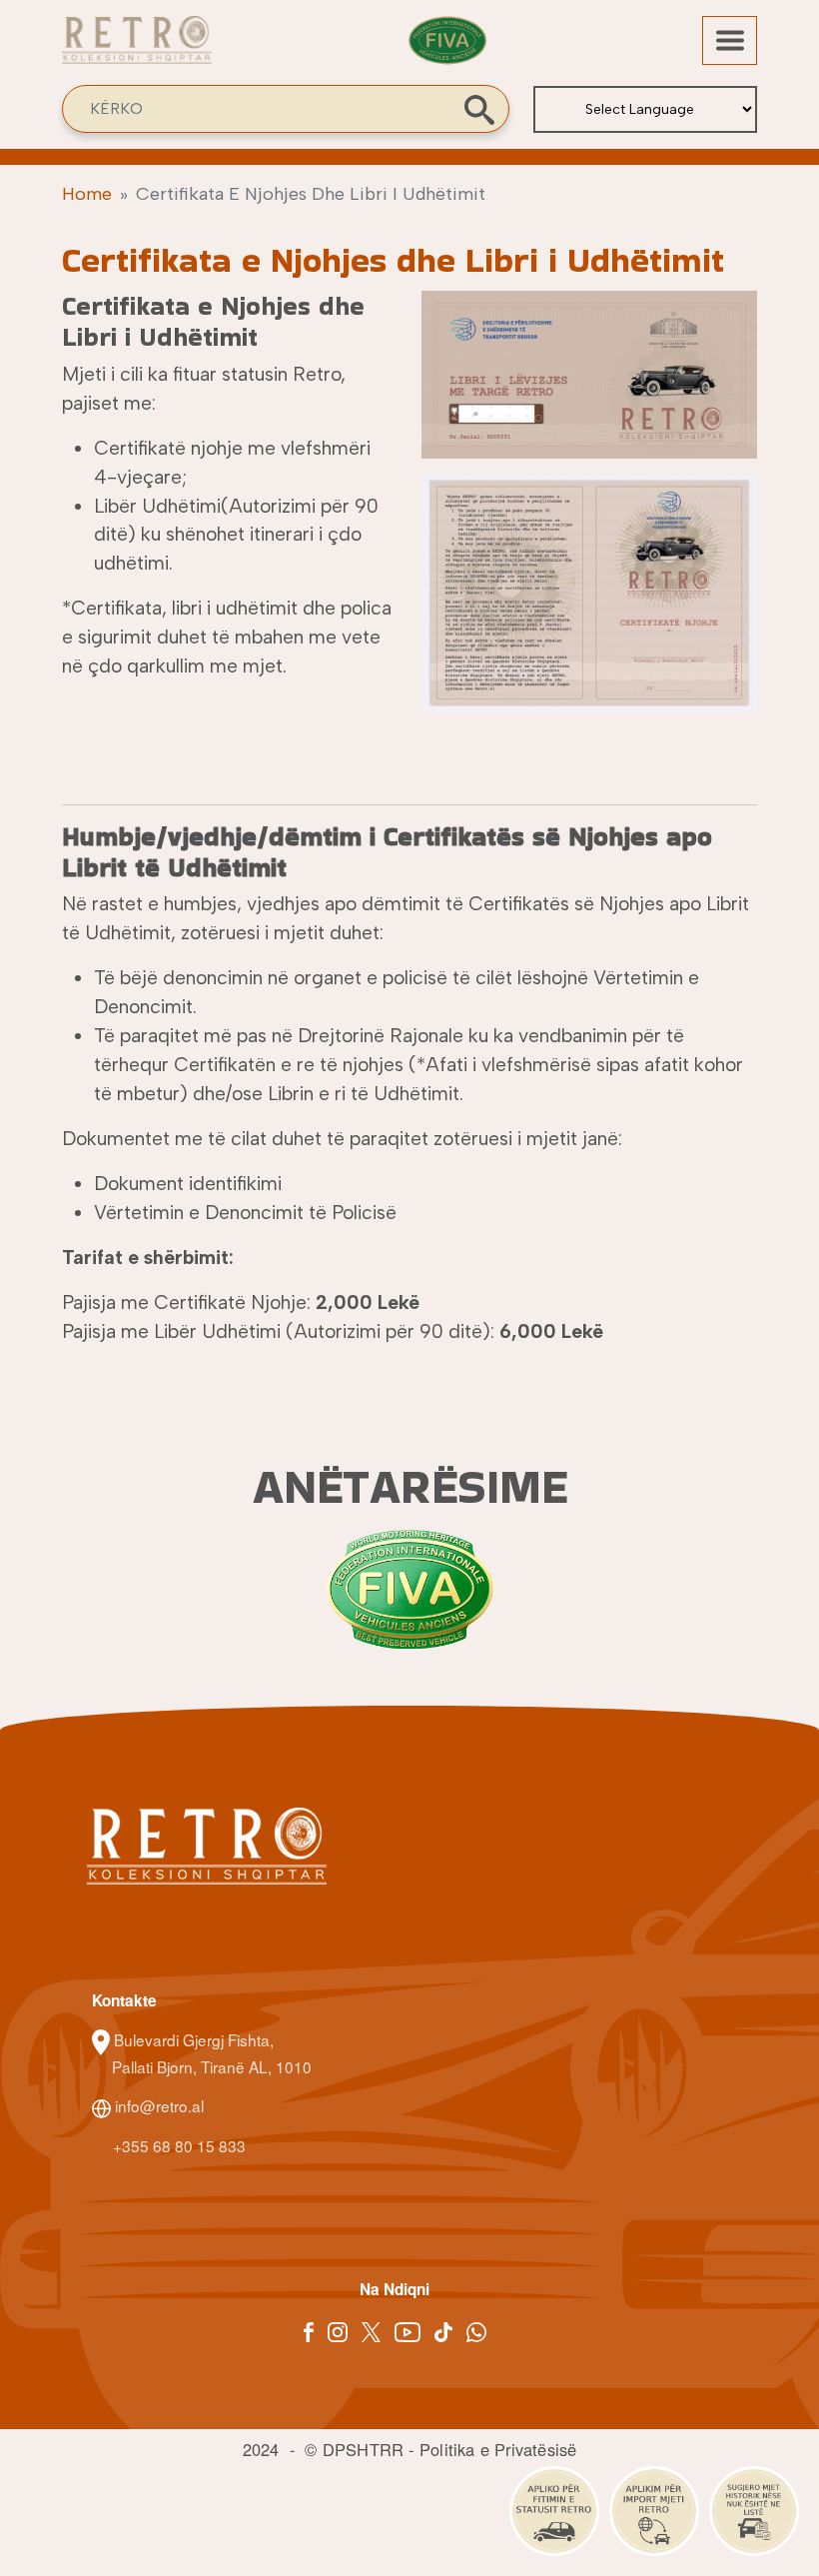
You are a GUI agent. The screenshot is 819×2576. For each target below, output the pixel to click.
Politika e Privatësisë (498, 2449)
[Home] (137, 50)
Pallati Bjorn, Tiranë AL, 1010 (212, 2066)
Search (479, 110)
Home (87, 194)
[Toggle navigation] (730, 40)
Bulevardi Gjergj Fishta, (194, 2039)
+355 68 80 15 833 (177, 2145)
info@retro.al (157, 2105)
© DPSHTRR (354, 2449)
